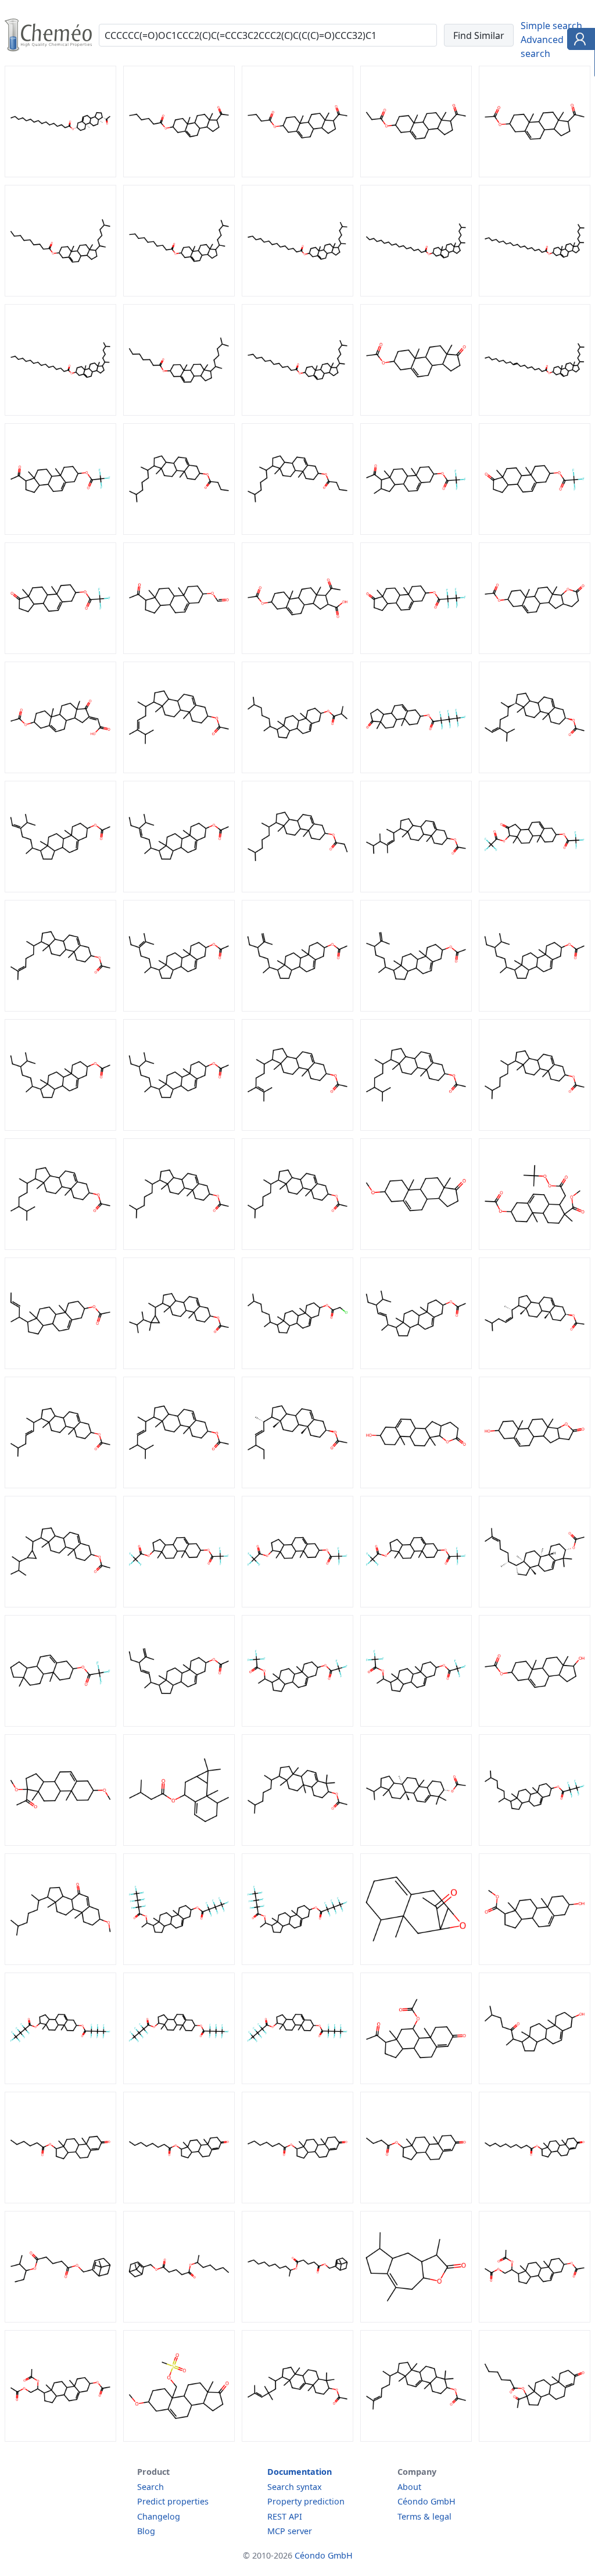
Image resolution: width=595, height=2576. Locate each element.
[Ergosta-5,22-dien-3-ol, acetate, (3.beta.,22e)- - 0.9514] (179, 1485)
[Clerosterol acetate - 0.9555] (297, 1008)
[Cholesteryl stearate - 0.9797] (535, 293)
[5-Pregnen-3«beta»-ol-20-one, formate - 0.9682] (179, 651)
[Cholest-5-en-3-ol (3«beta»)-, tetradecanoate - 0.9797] (297, 293)
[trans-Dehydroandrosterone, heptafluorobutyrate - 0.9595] (416, 770)
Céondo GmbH (426, 2501)
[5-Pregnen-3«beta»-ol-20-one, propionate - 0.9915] (416, 174)
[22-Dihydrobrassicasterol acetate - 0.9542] (60, 1246)
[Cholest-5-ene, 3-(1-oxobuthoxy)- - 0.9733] (179, 531)
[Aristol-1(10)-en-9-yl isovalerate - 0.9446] (179, 1842)
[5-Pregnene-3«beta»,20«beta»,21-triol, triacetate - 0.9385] (60, 2438)
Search (150, 2487)
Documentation (300, 2472)
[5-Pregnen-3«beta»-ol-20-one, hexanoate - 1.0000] (179, 174)
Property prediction (306, 2501)
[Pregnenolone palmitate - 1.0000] (60, 174)
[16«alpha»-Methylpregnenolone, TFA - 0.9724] (416, 531)
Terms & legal (424, 2516)
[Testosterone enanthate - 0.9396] (297, 2200)
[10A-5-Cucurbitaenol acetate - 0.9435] (297, 1842)
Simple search (551, 26)
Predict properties (173, 2501)
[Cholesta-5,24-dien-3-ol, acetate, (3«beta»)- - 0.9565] (60, 1008)
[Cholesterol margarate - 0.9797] (416, 293)
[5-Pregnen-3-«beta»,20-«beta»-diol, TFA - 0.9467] (297, 1723)
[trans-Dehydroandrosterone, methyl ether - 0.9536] (416, 1246)
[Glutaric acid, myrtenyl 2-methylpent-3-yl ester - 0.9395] (60, 2319)
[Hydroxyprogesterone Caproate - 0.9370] (535, 2438)
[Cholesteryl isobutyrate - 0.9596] (297, 770)
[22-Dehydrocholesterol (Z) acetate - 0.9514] (535, 1366)
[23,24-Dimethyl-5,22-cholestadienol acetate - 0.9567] (416, 889)
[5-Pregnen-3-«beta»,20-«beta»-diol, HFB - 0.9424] (179, 1962)
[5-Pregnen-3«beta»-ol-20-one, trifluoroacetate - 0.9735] (60, 531)
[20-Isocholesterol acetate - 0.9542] (535, 1127)
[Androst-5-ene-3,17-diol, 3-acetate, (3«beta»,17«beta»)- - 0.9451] (535, 1723)
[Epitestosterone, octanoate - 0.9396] (179, 2200)
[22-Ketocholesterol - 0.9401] (535, 2081)
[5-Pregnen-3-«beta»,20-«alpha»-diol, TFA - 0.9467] (416, 1723)
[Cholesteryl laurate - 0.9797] (297, 412)
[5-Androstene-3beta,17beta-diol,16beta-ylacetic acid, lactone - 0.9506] (535, 1485)
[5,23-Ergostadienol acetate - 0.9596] (179, 770)
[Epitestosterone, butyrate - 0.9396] (416, 2200)
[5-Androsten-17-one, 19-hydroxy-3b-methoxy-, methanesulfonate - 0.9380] (179, 2438)
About (409, 2487)
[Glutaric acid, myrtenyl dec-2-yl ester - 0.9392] (297, 2319)
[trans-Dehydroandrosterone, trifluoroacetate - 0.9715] (535, 531)
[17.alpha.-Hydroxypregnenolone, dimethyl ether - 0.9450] (60, 1842)
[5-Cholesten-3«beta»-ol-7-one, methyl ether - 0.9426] (60, 1962)
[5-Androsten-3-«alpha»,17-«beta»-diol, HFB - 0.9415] (297, 2081)
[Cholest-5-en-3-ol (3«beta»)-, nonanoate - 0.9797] (60, 293)
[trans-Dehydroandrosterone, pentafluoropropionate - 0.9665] (416, 651)
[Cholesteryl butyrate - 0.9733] (297, 531)
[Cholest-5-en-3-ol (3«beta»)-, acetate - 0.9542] (297, 1246)
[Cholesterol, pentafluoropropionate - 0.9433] (535, 1842)
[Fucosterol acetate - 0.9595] (535, 770)
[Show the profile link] (578, 41)
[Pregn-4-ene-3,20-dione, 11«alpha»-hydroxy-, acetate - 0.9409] (416, 2081)
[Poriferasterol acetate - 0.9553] (60, 1127)
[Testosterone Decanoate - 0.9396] (535, 2200)
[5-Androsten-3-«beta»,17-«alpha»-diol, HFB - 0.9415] (60, 2081)
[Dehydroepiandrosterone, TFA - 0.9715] (60, 651)
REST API (285, 2516)
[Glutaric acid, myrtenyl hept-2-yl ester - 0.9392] (179, 2319)
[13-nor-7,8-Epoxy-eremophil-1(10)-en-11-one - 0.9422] (416, 1962)
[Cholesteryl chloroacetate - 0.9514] (297, 1366)
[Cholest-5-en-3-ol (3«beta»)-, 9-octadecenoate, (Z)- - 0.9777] (535, 412)
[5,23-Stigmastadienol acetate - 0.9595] (179, 889)
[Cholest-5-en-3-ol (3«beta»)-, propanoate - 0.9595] (297, 889)
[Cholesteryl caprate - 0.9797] (179, 293)
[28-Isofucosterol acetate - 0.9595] (60, 889)
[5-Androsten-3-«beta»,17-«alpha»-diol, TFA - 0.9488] (179, 1604)
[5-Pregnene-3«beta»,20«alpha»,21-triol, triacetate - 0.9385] (535, 2319)
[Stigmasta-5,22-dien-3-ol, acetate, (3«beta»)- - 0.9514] (416, 1366)
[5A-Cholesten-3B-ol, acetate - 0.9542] (179, 1246)
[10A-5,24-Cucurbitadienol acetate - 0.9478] (535, 1604)
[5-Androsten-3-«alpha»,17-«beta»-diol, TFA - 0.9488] (297, 1604)
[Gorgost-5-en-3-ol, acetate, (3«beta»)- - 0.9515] (179, 1366)
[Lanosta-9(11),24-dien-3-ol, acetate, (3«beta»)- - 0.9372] (416, 2438)
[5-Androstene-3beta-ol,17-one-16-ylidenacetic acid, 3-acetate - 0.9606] (60, 770)
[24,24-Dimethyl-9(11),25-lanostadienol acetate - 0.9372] (297, 2438)
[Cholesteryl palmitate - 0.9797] (60, 412)
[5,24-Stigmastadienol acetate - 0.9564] (179, 1008)
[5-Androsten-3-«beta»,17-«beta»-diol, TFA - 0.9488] (416, 1604)
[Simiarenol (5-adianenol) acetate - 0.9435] (416, 1842)
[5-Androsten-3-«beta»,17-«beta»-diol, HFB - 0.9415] (179, 2081)
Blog (146, 2531)
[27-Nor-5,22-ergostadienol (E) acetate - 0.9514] (297, 1485)
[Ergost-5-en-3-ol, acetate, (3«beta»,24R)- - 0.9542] (416, 1127)
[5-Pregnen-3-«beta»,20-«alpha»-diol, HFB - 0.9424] (297, 1962)
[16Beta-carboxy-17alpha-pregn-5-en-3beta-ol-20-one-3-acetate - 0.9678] (297, 651)
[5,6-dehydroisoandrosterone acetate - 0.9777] (416, 412)
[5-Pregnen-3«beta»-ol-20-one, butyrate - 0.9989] (297, 174)
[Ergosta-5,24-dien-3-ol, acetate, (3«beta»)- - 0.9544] (297, 1127)
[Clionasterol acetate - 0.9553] (535, 1008)
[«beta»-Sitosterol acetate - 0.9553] (179, 1127)
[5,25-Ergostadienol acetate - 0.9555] (416, 1008)
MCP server (290, 2531)
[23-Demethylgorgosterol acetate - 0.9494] (60, 1604)
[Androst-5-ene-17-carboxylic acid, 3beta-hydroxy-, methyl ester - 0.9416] (535, 1962)
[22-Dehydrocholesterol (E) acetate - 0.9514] (60, 1485)
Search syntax (295, 2487)
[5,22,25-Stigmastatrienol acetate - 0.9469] (179, 1723)
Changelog (159, 2516)
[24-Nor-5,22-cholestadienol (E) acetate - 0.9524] (60, 1366)
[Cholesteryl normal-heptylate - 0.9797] (179, 412)
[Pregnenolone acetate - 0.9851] (535, 174)
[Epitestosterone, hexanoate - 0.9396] (60, 2200)
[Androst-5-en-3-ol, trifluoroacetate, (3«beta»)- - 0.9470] (60, 1723)
